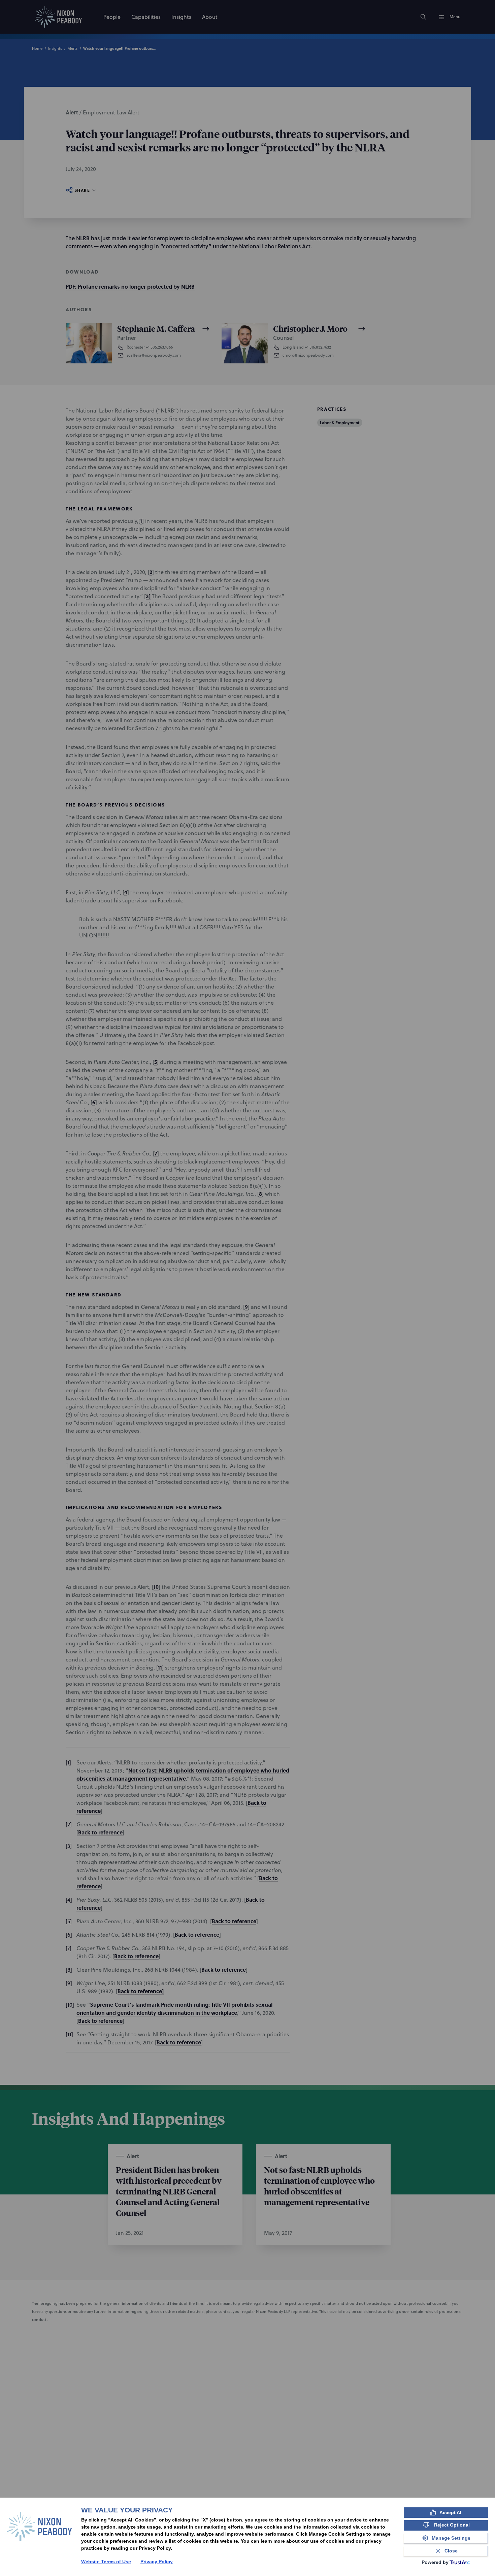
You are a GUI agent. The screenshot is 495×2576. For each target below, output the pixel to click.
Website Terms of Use (106, 2562)
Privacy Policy (157, 2562)
